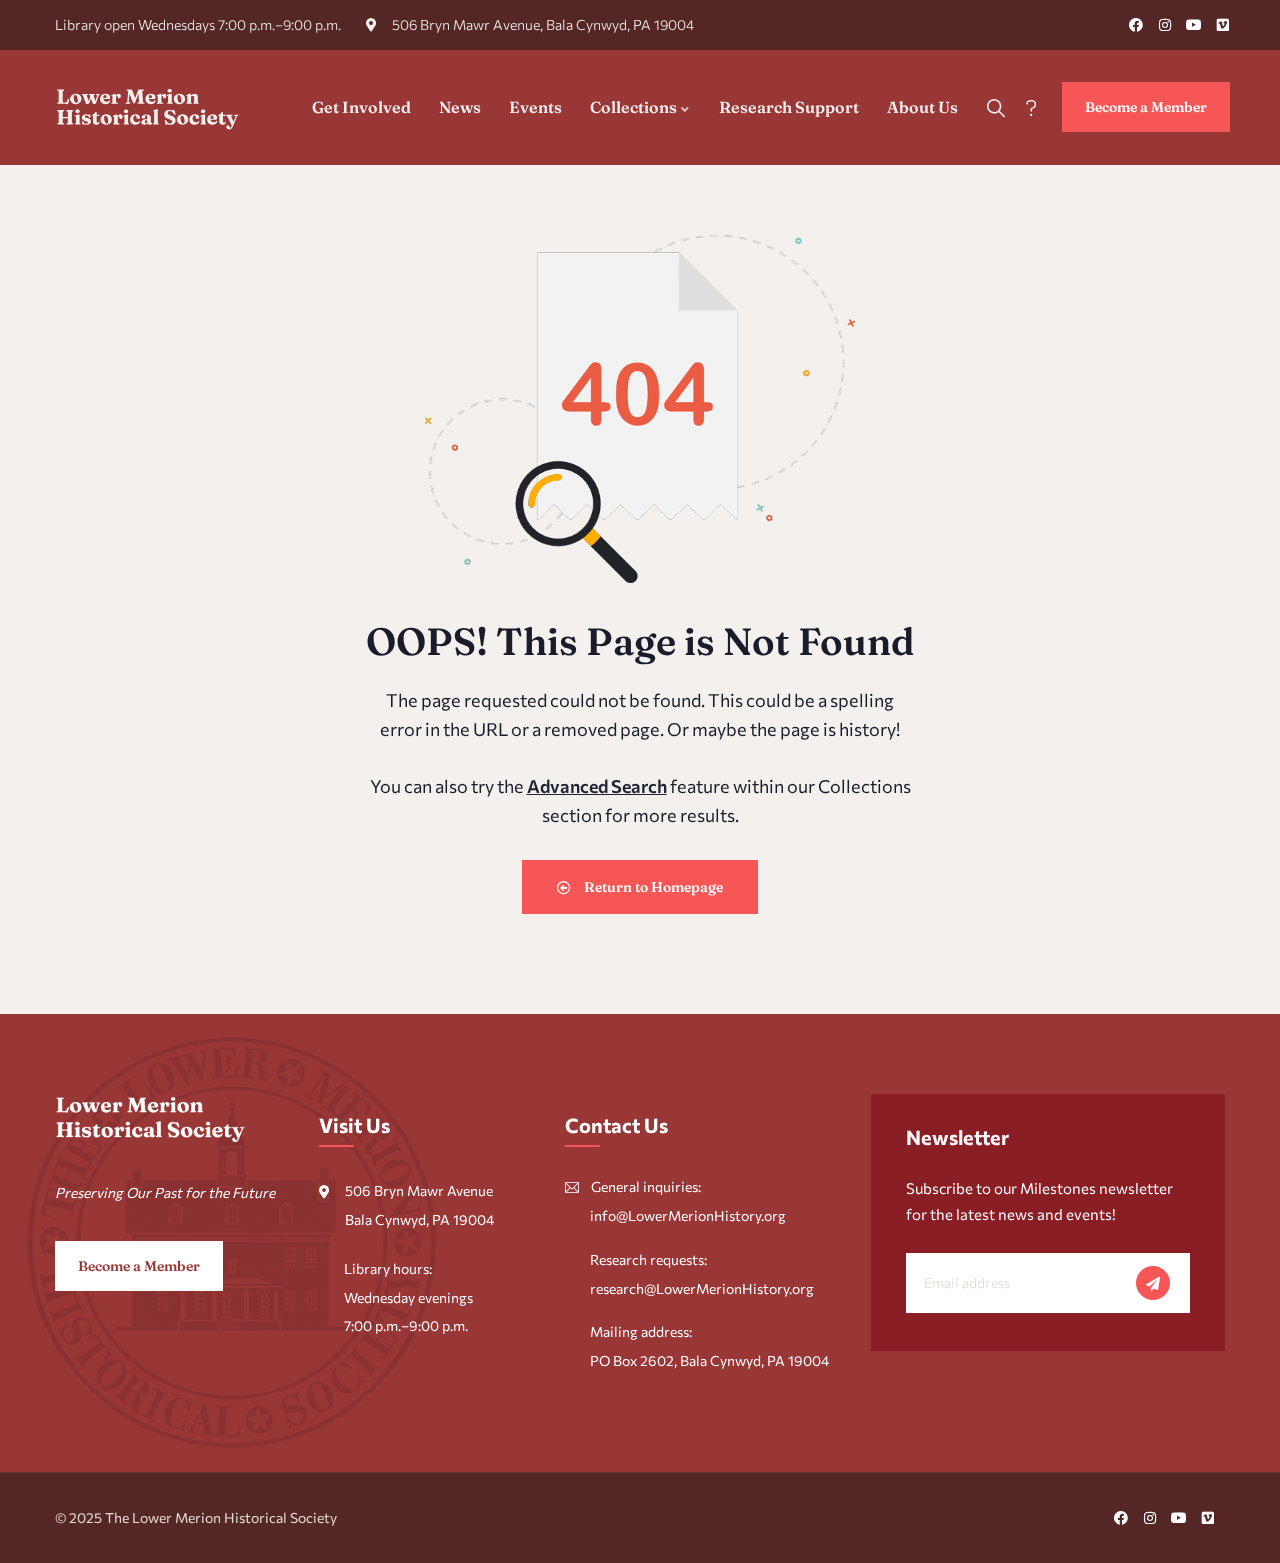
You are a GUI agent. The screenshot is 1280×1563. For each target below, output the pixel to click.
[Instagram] (1165, 25)
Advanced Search (597, 786)
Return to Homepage (652, 887)
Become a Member (1146, 107)
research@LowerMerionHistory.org (702, 1288)
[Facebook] (1136, 25)
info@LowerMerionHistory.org (688, 1215)
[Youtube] (1194, 25)
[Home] (148, 107)
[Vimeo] (1223, 25)
